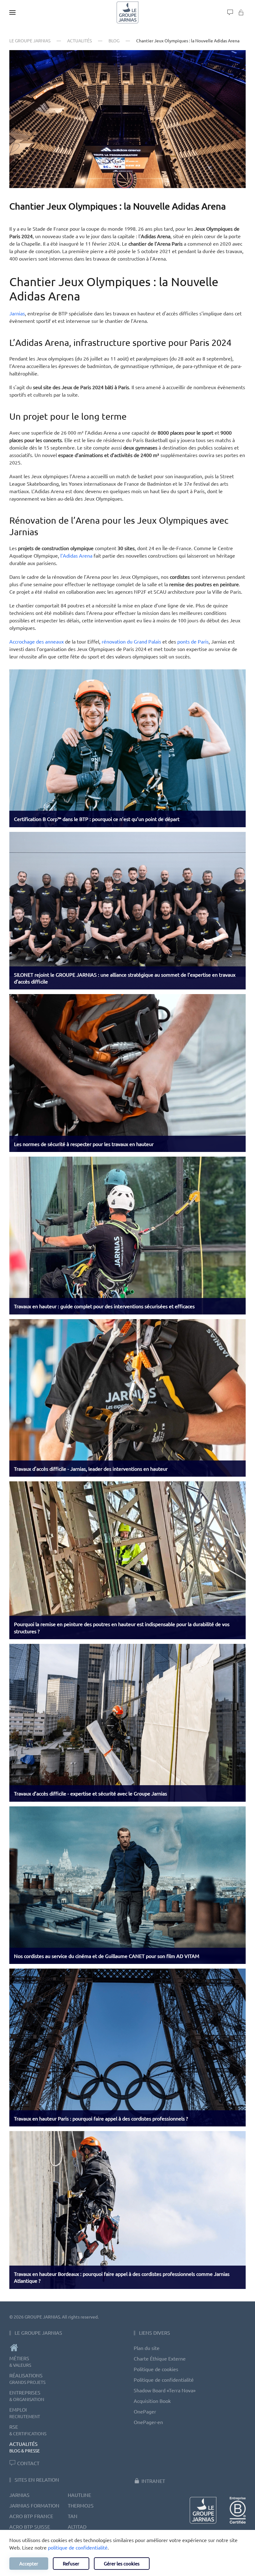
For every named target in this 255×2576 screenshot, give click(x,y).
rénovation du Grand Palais (131, 641)
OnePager (145, 2411)
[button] (12, 12)
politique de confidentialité (78, 2547)
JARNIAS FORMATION (34, 2505)
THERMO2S (81, 2505)
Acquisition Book (152, 2401)
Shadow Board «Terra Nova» (165, 2390)
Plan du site (147, 2348)
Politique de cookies (156, 2369)
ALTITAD (77, 2526)
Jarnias (17, 313)
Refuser (71, 2563)
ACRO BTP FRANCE (31, 2516)
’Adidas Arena (77, 555)
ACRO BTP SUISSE (30, 2526)
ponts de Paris (193, 641)
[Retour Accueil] (127, 12)
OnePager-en (148, 2422)
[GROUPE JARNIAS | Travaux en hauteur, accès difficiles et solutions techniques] (65, 2348)
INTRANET (153, 2481)
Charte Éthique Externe (160, 2358)
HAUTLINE (79, 2495)
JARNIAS (19, 2495)
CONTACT (28, 2463)
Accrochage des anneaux (37, 641)
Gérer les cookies (122, 2563)
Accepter (29, 2563)
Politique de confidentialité (164, 2380)
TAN (73, 2516)
